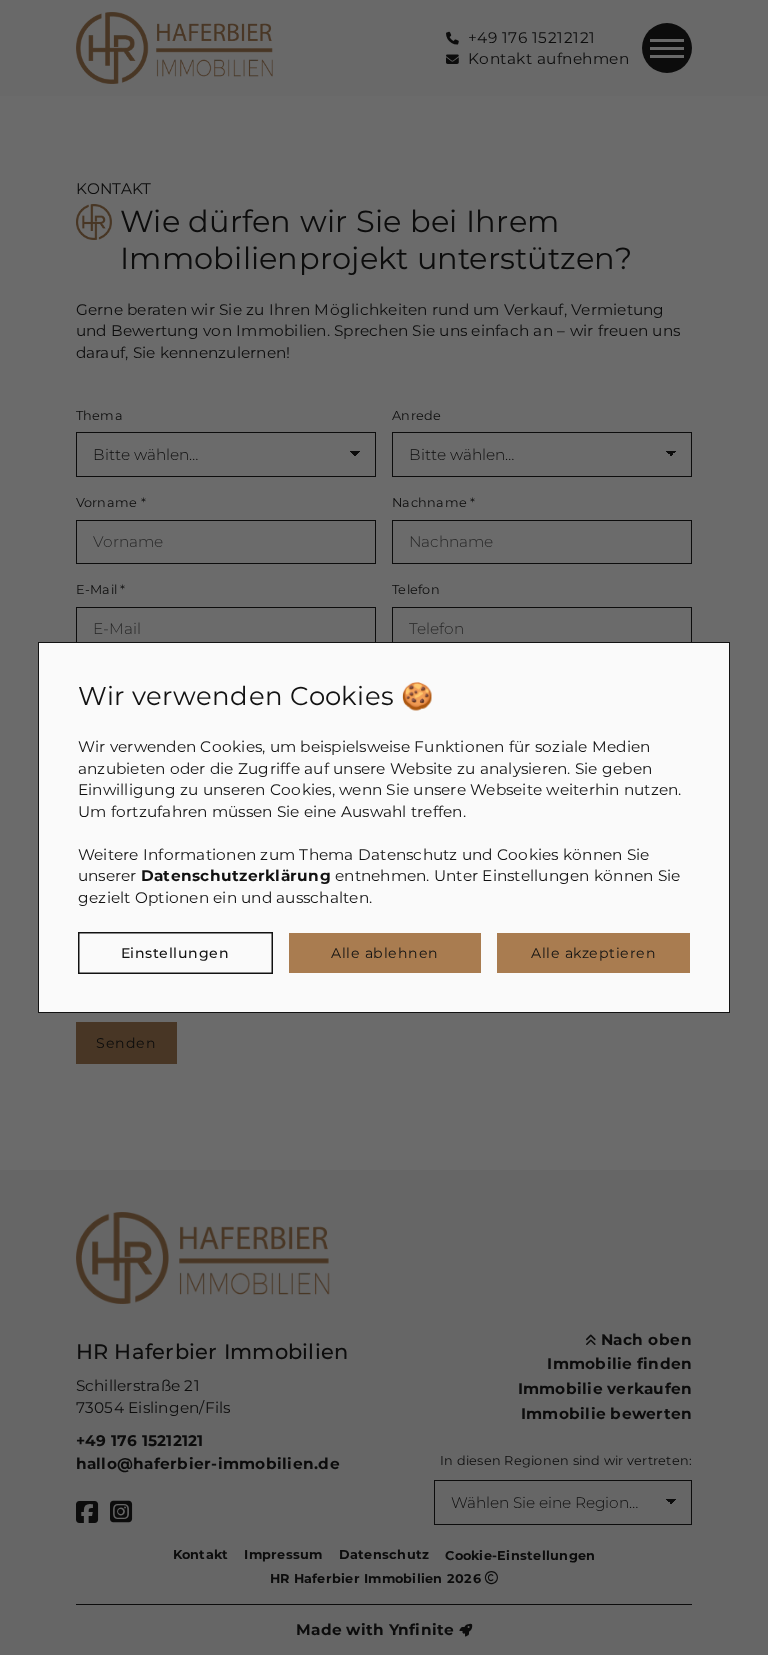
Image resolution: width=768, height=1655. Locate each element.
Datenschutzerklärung (236, 875)
